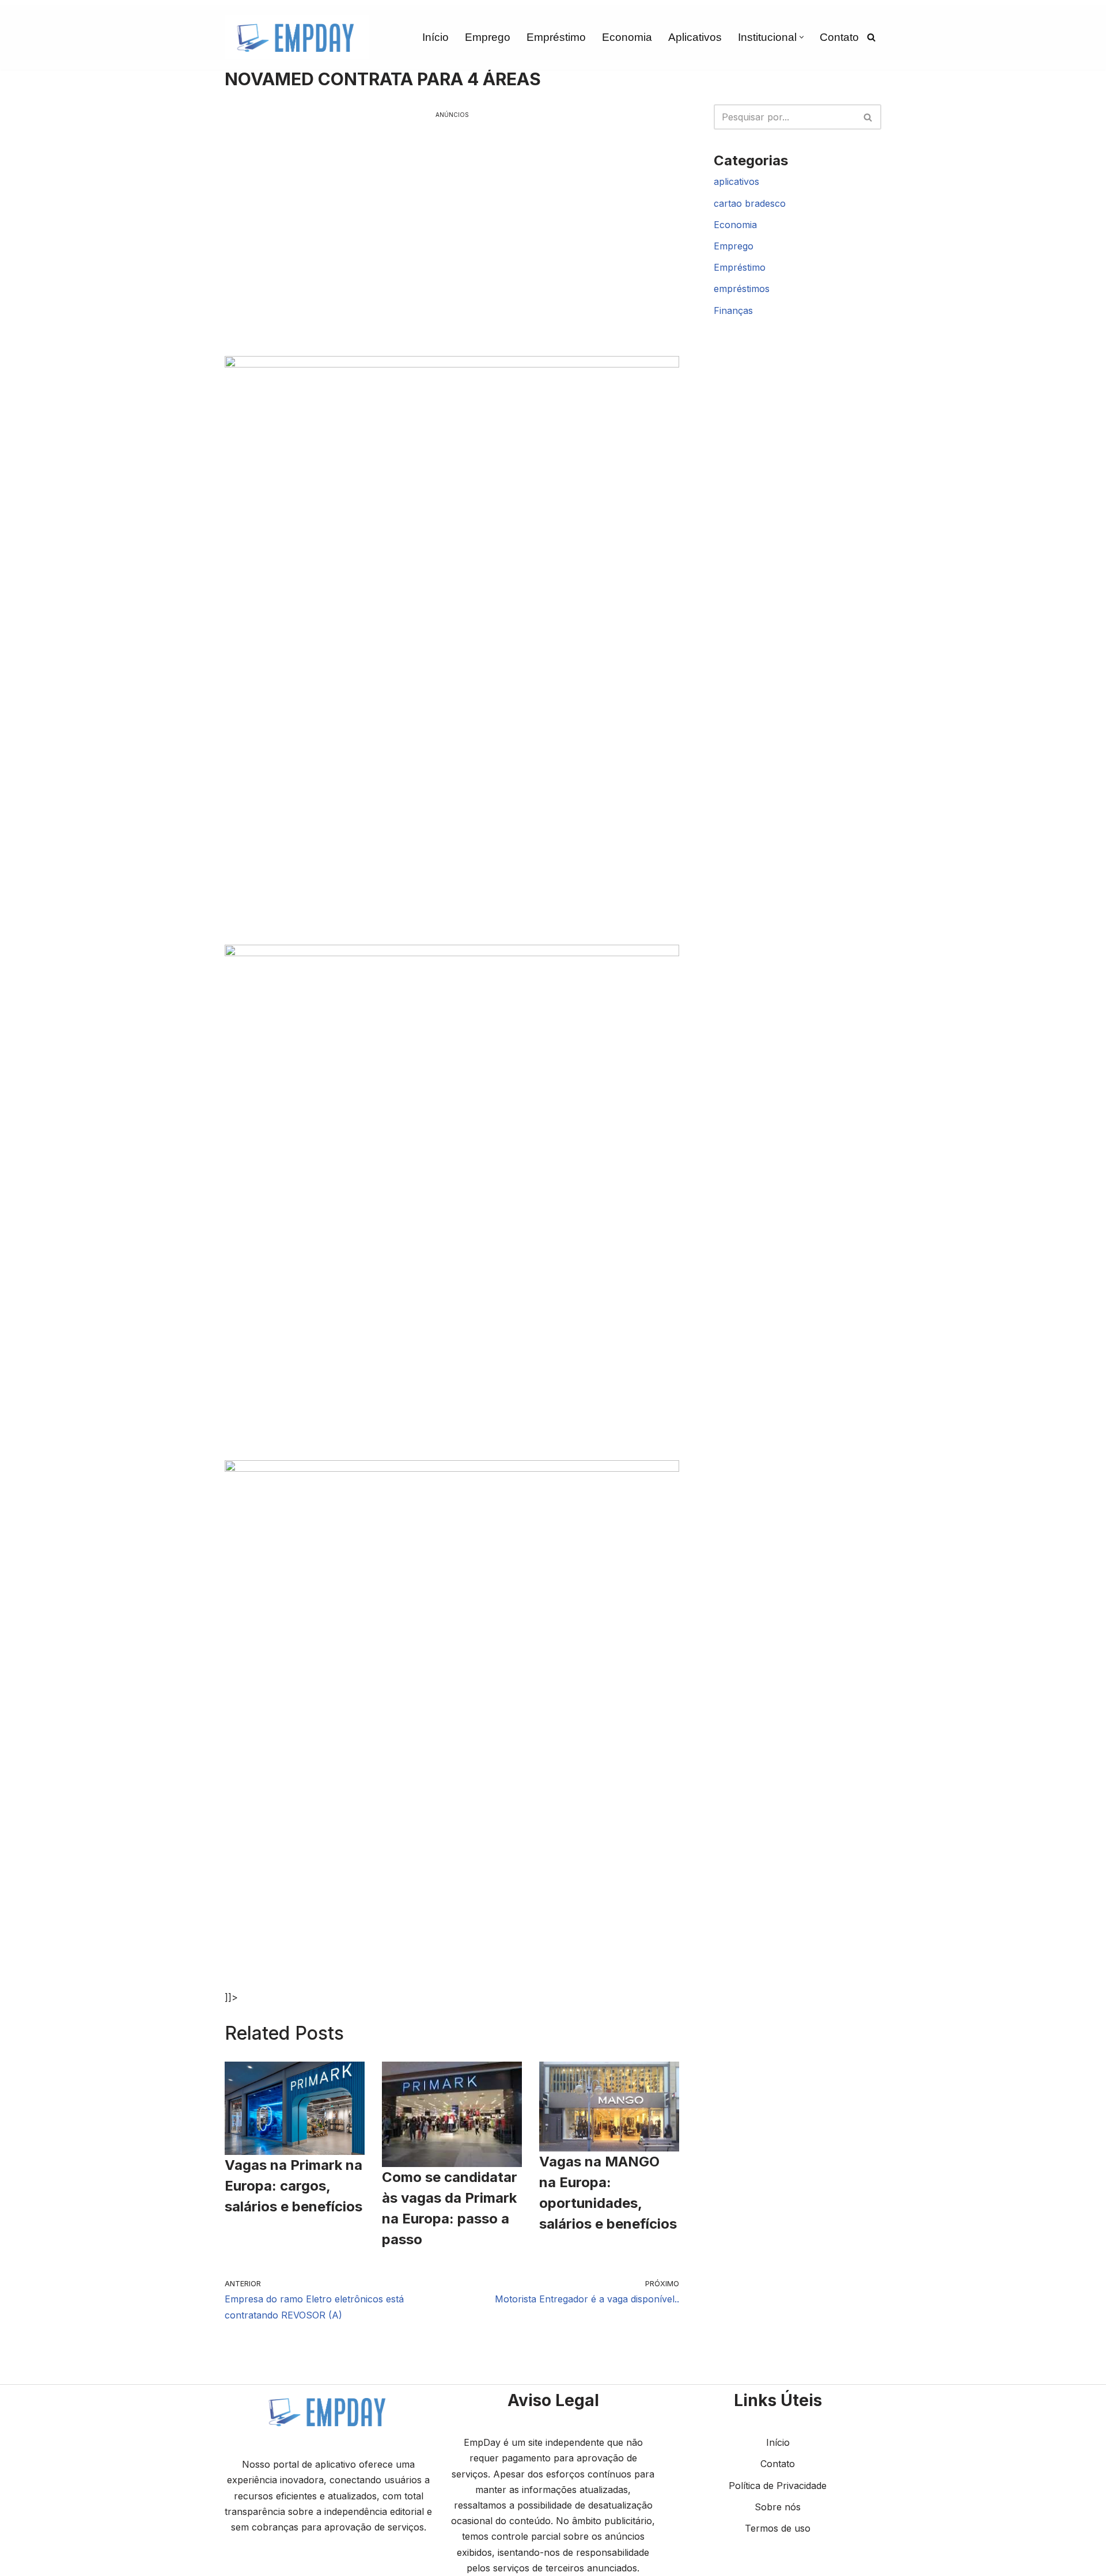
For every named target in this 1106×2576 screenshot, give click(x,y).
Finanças (733, 310)
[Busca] (871, 37)
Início (435, 37)
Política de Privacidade (778, 2486)
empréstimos (742, 289)
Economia (627, 37)
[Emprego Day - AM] (297, 37)
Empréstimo (556, 37)
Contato (839, 37)
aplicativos (736, 181)
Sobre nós (778, 2507)
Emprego (488, 37)
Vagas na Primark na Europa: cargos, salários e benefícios (293, 2186)
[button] (802, 37)
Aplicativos (695, 37)
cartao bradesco (750, 203)
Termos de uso (778, 2528)
